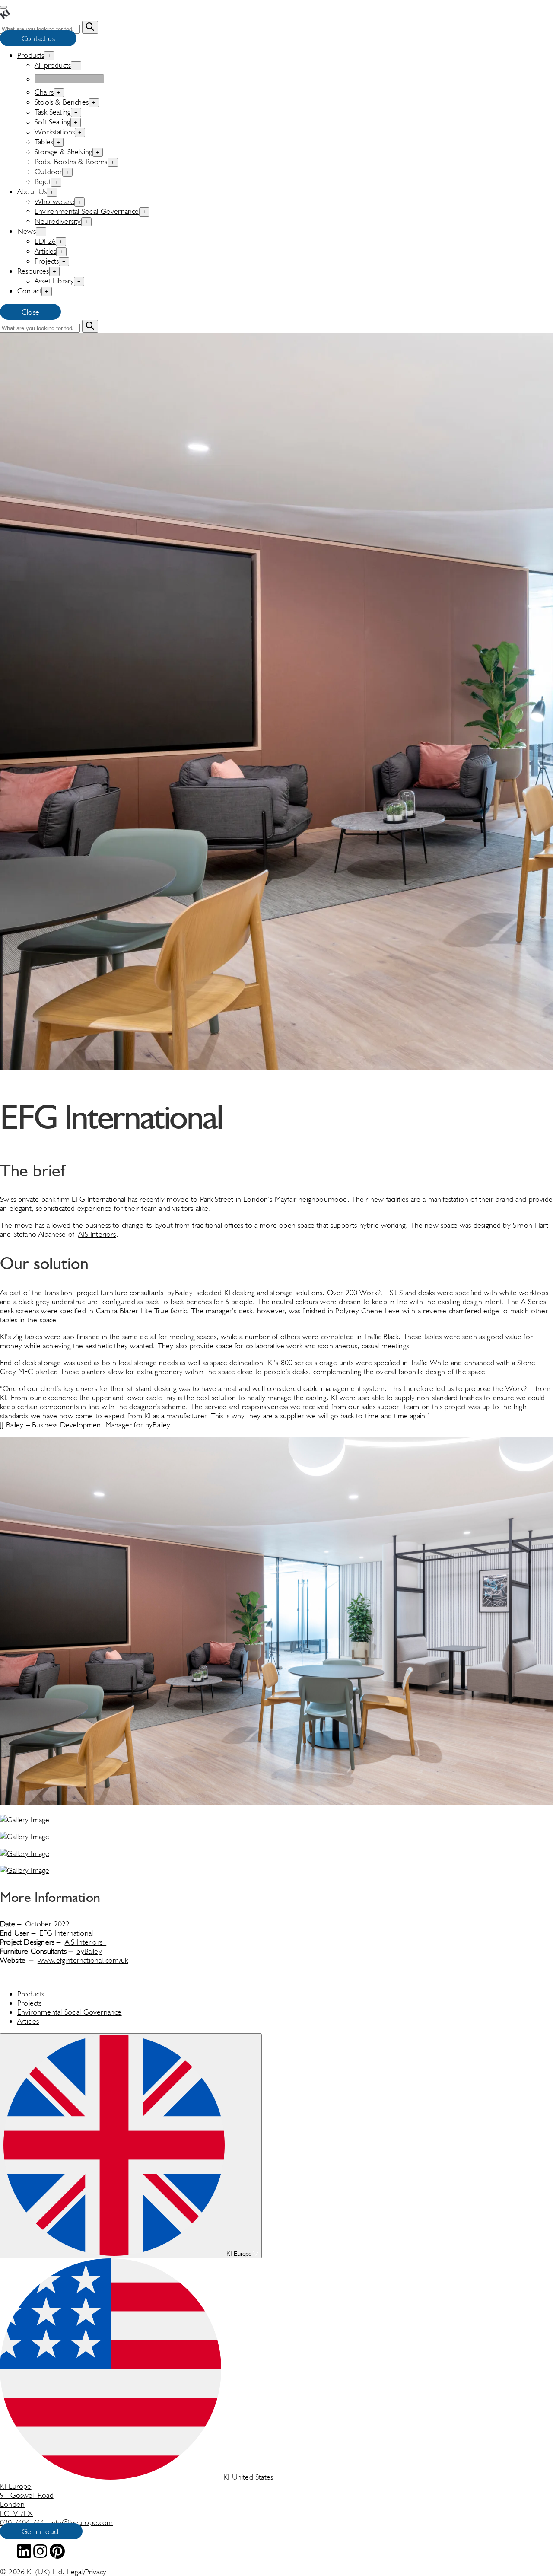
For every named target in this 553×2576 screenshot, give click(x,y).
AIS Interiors (97, 1234)
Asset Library (54, 281)
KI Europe (239, 2254)
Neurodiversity (58, 221)
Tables (44, 142)
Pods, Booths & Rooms (71, 161)
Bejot (43, 181)
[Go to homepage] (5, 16)
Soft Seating (52, 122)
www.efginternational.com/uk (83, 1960)
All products (53, 65)
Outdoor (48, 171)
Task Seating (53, 112)
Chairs (44, 92)
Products (31, 55)
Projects (47, 261)
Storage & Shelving (64, 151)
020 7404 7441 (25, 2522)
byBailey (180, 1292)
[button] (276, 1622)
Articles (45, 251)
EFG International (66, 1933)
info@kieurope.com (82, 2522)
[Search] (90, 27)
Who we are (54, 201)
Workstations (55, 132)
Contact (29, 291)
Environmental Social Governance (87, 211)
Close (30, 312)
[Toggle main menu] (3, 7)
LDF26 (45, 241)
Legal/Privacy (87, 2571)
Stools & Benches (62, 102)
